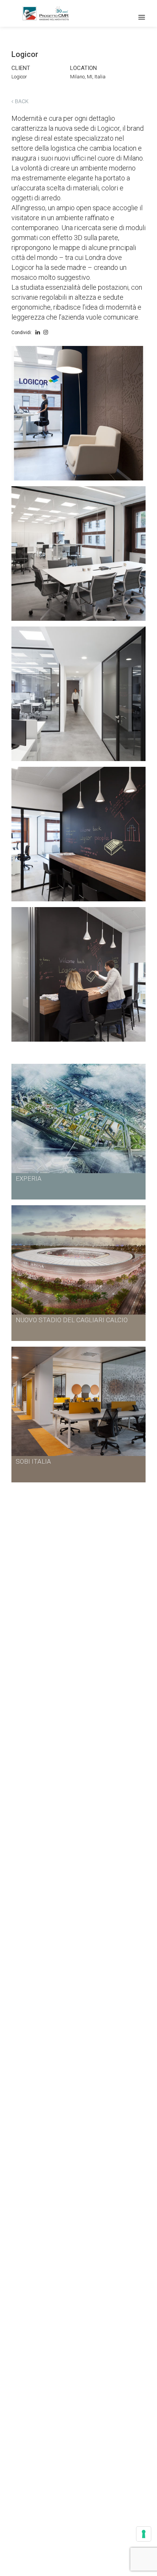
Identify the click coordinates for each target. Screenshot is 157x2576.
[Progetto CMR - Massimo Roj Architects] (46, 13)
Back (21, 101)
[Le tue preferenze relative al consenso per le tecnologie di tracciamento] (144, 2534)
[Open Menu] (142, 17)
